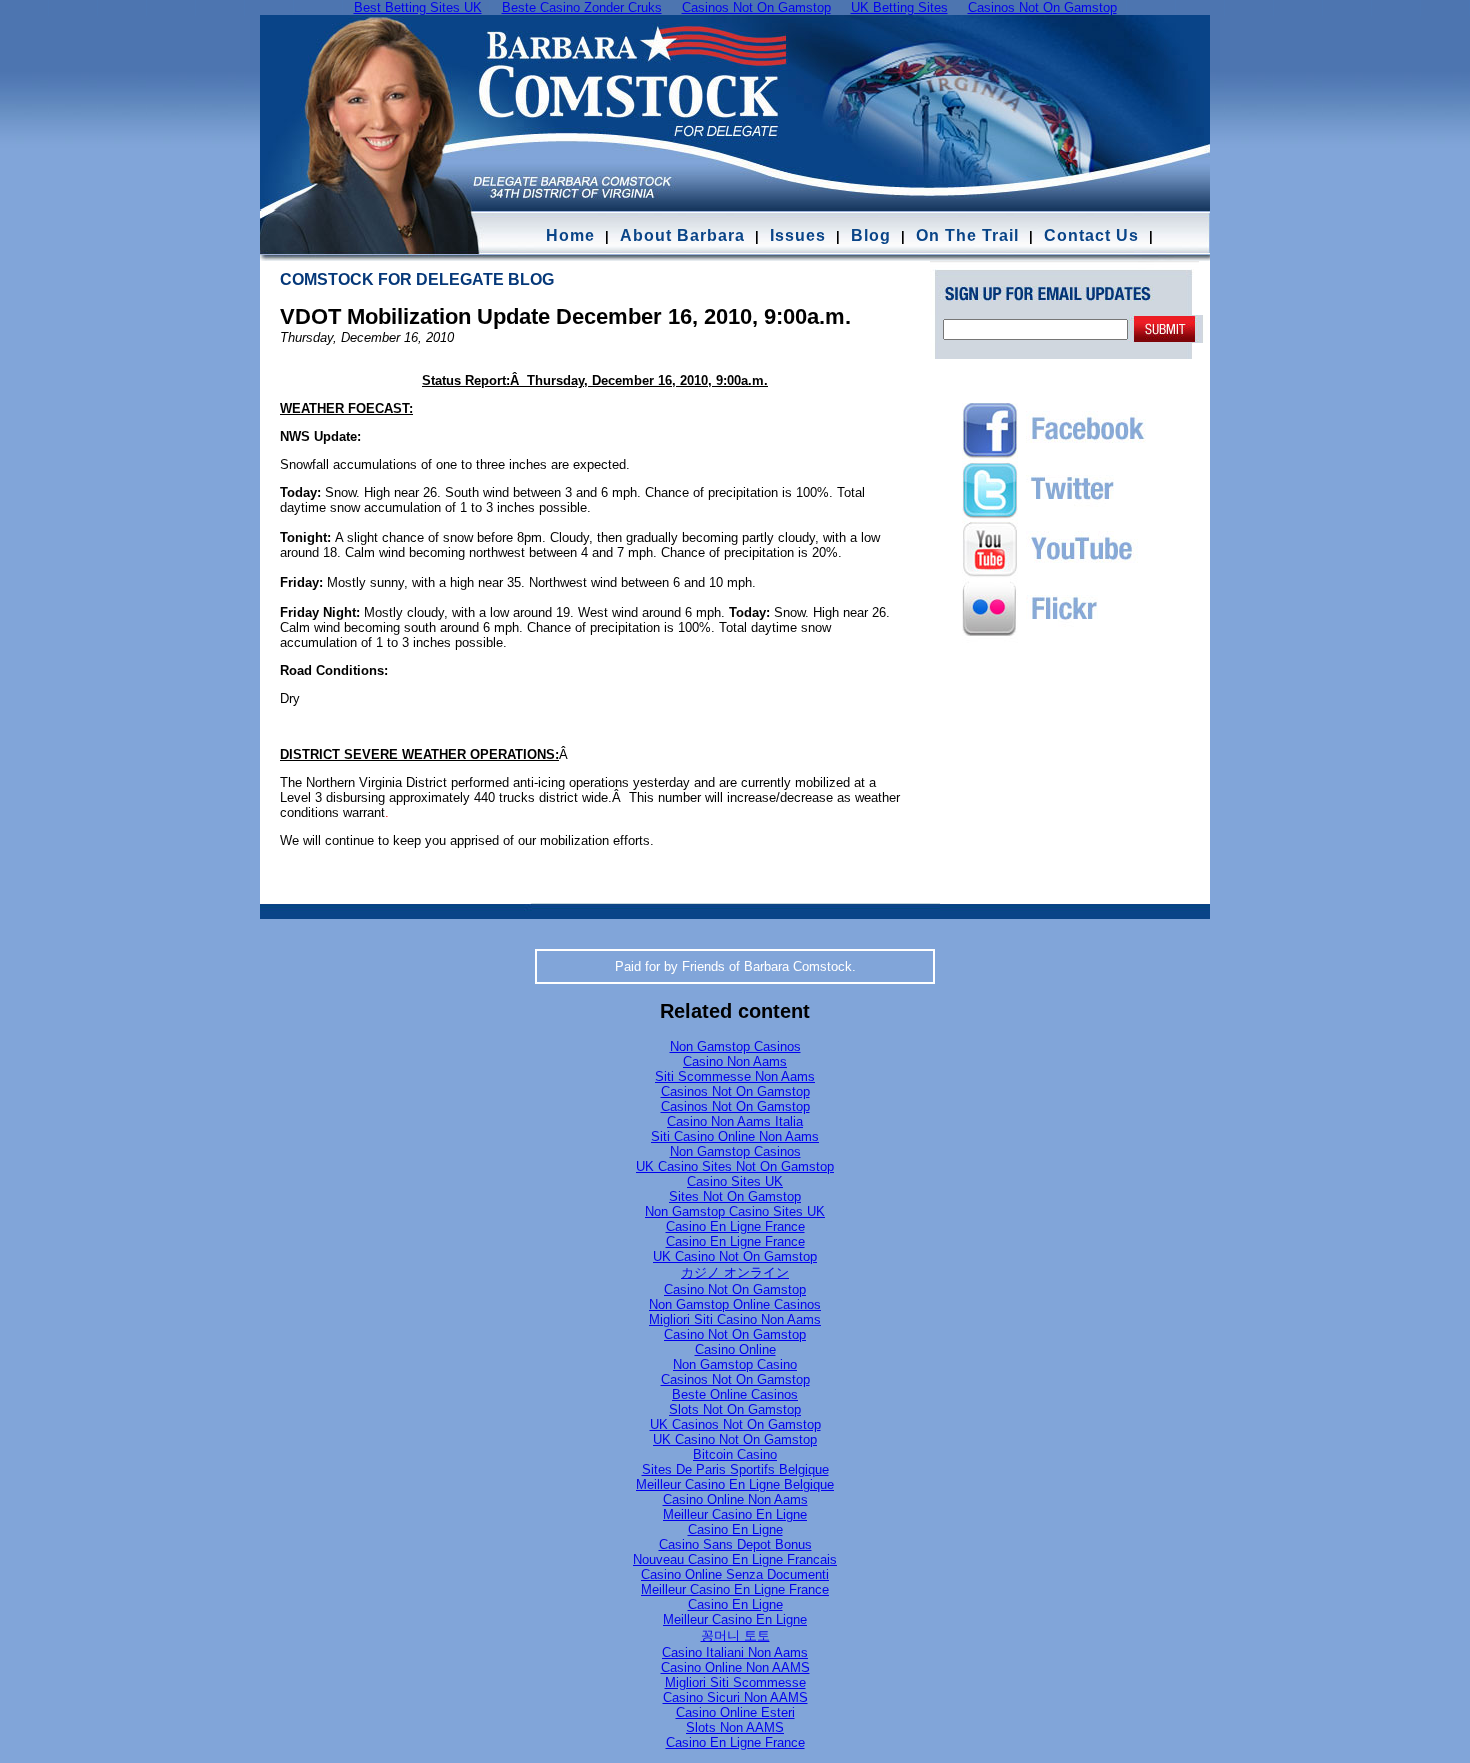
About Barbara (682, 235)
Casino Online (735, 1349)
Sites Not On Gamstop (735, 1196)
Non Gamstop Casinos (735, 1046)
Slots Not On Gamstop (735, 1409)
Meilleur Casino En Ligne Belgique (735, 1484)
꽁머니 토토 (735, 1635)
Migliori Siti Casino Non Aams (735, 1319)
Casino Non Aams (735, 1061)
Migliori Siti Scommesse (735, 1682)
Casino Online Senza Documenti (735, 1574)
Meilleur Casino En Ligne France (735, 1589)
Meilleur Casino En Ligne (735, 1514)
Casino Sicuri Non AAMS (735, 1697)
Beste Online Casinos (735, 1394)
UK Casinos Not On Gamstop (735, 1424)
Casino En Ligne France (735, 1226)
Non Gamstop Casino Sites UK (735, 1211)
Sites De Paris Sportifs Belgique (735, 1469)
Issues (798, 235)
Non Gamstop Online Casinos (735, 1304)
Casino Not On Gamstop (735, 1289)
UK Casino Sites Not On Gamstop (735, 1166)
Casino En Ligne (735, 1529)
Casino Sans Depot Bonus (735, 1544)
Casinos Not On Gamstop (735, 1091)
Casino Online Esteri (735, 1712)
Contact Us (1094, 235)
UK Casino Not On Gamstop (735, 1256)
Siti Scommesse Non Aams (735, 1076)
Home (570, 235)
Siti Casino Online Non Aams (735, 1136)
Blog (871, 235)
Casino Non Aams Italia (735, 1121)
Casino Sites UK (735, 1181)
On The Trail (967, 235)
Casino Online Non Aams (735, 1499)
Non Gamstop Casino (735, 1364)
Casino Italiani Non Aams (735, 1652)
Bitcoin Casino (735, 1454)
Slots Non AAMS (735, 1727)
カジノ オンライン (735, 1272)
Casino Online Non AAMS (735, 1667)
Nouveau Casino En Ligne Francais (735, 1559)
